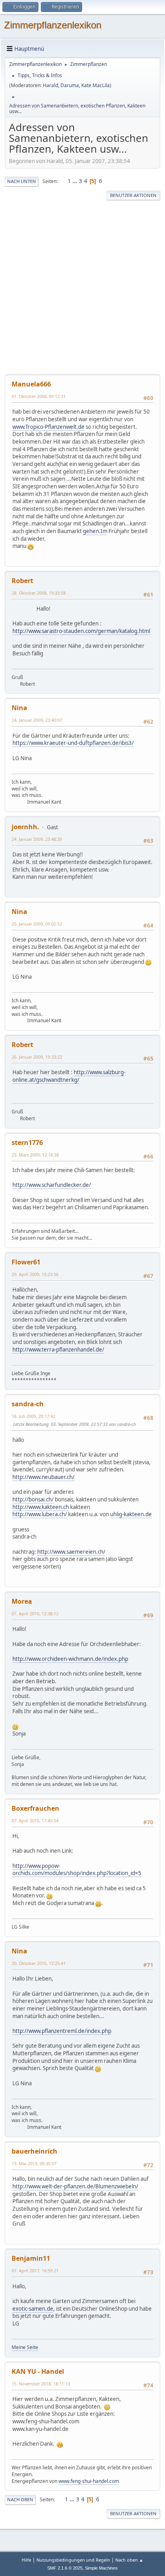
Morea (22, 1601)
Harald (50, 85)
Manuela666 (31, 384)
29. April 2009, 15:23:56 (35, 1274)
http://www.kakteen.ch (41, 1507)
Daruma (70, 85)
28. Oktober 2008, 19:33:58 (39, 593)
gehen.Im (95, 531)
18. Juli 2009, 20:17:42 (33, 1416)
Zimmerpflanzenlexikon (53, 25)
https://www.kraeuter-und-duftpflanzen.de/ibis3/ (73, 743)
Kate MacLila (96, 85)
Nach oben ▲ (129, 2560)
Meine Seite (25, 2347)
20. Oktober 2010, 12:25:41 (39, 1963)
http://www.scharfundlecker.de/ (52, 1185)
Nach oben (20, 2499)
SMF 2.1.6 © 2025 (65, 2568)
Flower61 (26, 1262)
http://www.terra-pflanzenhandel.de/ (58, 1350)
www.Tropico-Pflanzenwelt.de (48, 427)
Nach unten (22, 181)
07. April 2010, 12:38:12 (35, 1613)
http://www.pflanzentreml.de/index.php (62, 2031)
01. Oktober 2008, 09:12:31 (39, 396)
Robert (22, 581)
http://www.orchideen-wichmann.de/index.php (70, 1659)
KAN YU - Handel (38, 2371)
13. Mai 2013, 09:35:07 (34, 2163)
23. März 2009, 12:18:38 (35, 1155)
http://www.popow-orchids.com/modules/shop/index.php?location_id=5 (77, 1870)
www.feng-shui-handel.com (89, 2481)
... (75, 181)
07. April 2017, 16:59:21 (35, 2270)
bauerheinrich (34, 2151)
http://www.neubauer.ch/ (43, 1477)
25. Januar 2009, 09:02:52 (37, 924)
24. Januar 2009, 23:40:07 (37, 720)
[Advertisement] (82, 288)
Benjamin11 (31, 2258)
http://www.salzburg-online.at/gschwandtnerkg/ (69, 1076)
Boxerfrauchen (35, 1808)
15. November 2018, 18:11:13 (41, 2384)
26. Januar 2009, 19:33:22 (37, 1057)
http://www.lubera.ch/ (40, 1514)
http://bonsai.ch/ (33, 1499)
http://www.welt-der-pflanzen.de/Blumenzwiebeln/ (75, 2186)
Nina (19, 708)
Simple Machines (101, 2568)
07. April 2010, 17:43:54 (35, 1821)
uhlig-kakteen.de (131, 1514)
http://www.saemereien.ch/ (71, 1552)
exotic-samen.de (33, 2309)
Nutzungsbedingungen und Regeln (73, 2560)
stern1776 (27, 1143)
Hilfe (26, 2560)
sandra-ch (28, 1404)
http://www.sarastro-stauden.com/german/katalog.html (81, 631)
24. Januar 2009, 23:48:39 (37, 839)
